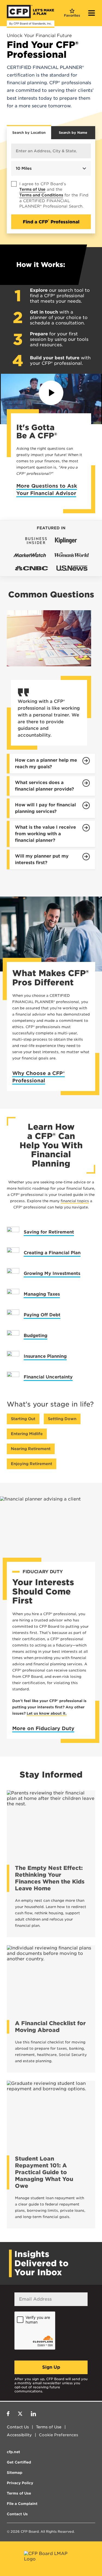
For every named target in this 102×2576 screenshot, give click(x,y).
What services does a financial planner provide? (44, 786)
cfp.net (13, 2452)
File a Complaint (22, 2504)
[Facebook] (8, 2414)
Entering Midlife (27, 1434)
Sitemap (15, 2473)
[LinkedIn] (33, 2414)
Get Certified (19, 2462)
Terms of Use (32, 189)
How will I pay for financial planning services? (45, 808)
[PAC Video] (51, 393)
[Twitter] (20, 2414)
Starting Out (23, 1419)
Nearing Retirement (31, 1449)
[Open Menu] (92, 14)
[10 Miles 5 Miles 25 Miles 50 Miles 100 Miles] (51, 160)
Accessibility (19, 2435)
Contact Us (18, 2427)
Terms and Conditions (41, 195)
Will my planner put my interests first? (42, 859)
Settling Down (62, 1419)
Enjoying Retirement (32, 1464)
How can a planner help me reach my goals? (46, 763)
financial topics (75, 1201)
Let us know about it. (47, 1713)
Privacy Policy (20, 2483)
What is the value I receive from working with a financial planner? (45, 834)
